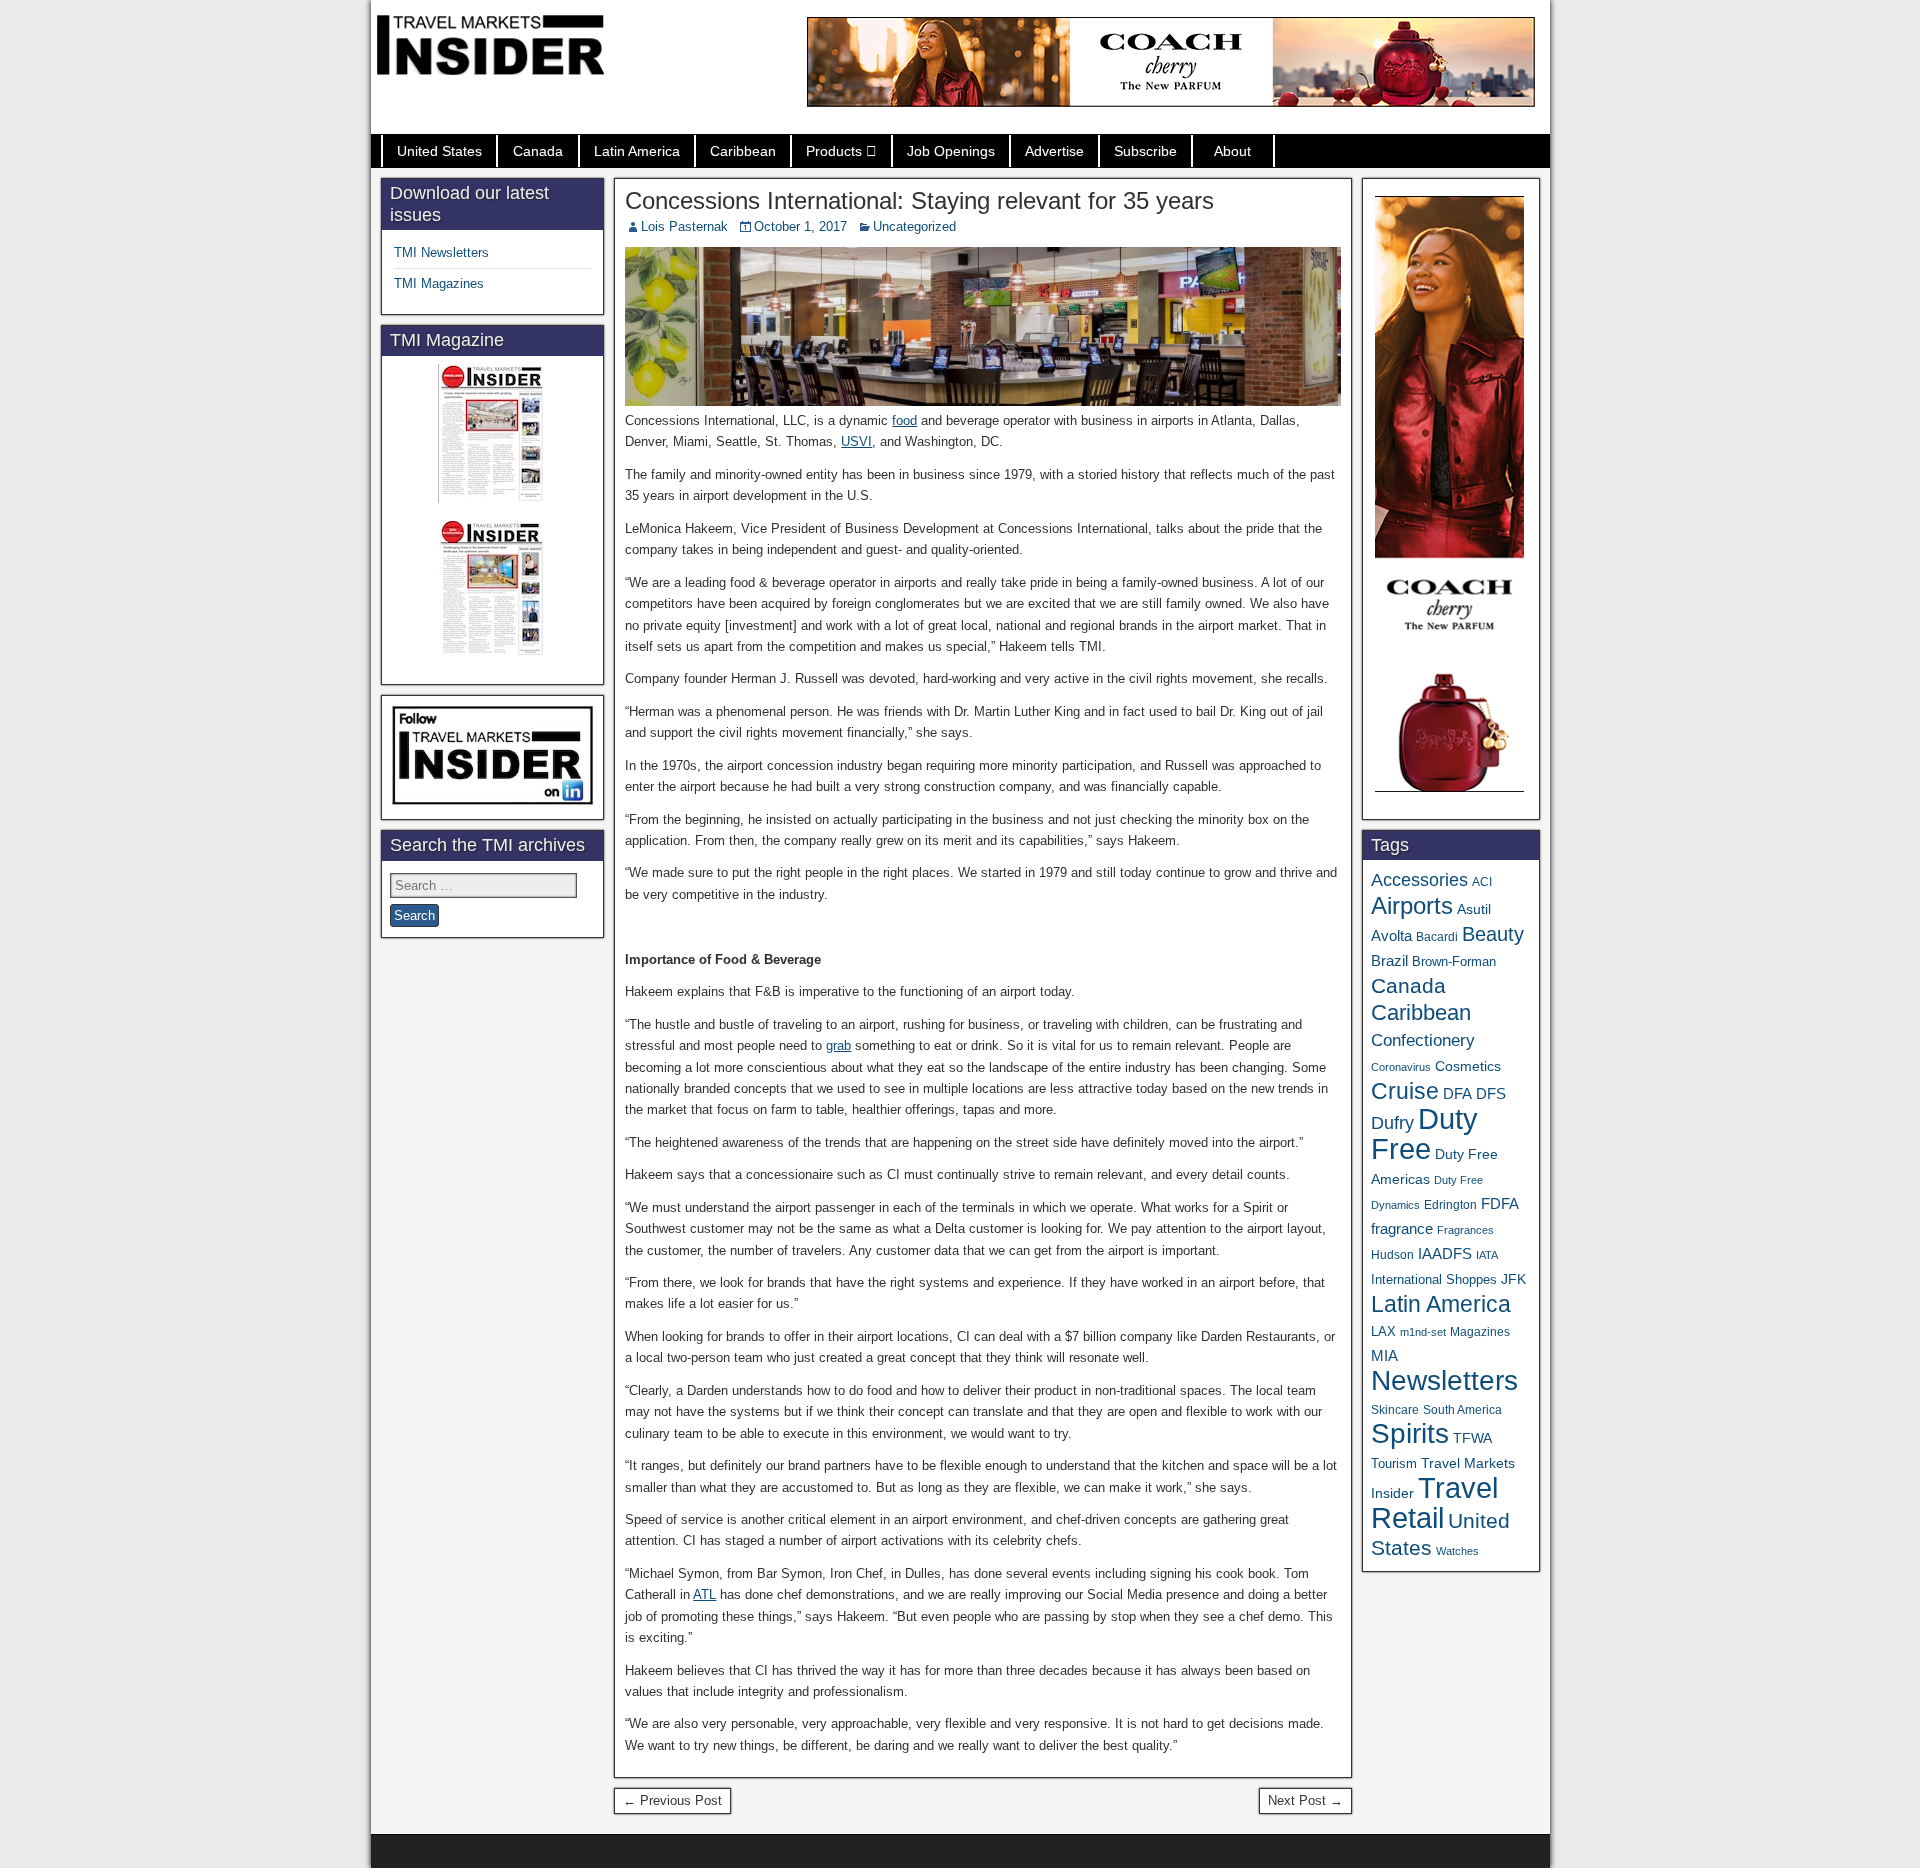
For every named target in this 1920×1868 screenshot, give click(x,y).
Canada (538, 151)
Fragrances (1465, 1230)
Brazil (1389, 961)
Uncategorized (914, 226)
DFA (1457, 1093)
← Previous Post (672, 1800)
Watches (1457, 1551)
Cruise (1405, 1091)
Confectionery (1423, 1040)
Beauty (1493, 934)
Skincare (1395, 1410)
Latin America (637, 151)
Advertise (1054, 151)
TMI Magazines (439, 283)
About (1232, 151)
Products (834, 151)
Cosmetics (1468, 1066)
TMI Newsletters (441, 252)
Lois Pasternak (684, 226)
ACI (1482, 882)
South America (1462, 1409)
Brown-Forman (1454, 961)
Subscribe (1145, 151)
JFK (1513, 1279)
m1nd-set (1423, 1332)
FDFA (1500, 1203)
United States (439, 151)
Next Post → (1305, 1800)
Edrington (1450, 1204)
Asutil (1474, 909)
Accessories (1419, 880)
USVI (856, 441)
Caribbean (743, 151)
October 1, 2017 (800, 226)
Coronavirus (1401, 1067)
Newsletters (1444, 1380)
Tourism (1394, 1463)
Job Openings (951, 151)
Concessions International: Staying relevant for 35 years (919, 200)
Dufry (1392, 1123)
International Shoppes (1434, 1279)
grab (838, 1045)
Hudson (1392, 1255)
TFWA (1472, 1438)
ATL (704, 1594)
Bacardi (1437, 937)
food (904, 420)
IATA (1487, 1255)
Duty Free (1424, 1133)
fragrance (1402, 1229)
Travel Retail (1434, 1503)
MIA (1384, 1356)
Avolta (1391, 936)
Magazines (1480, 1332)
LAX (1383, 1332)
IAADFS (1445, 1253)
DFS (1491, 1094)
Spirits (1410, 1433)
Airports (1412, 905)
